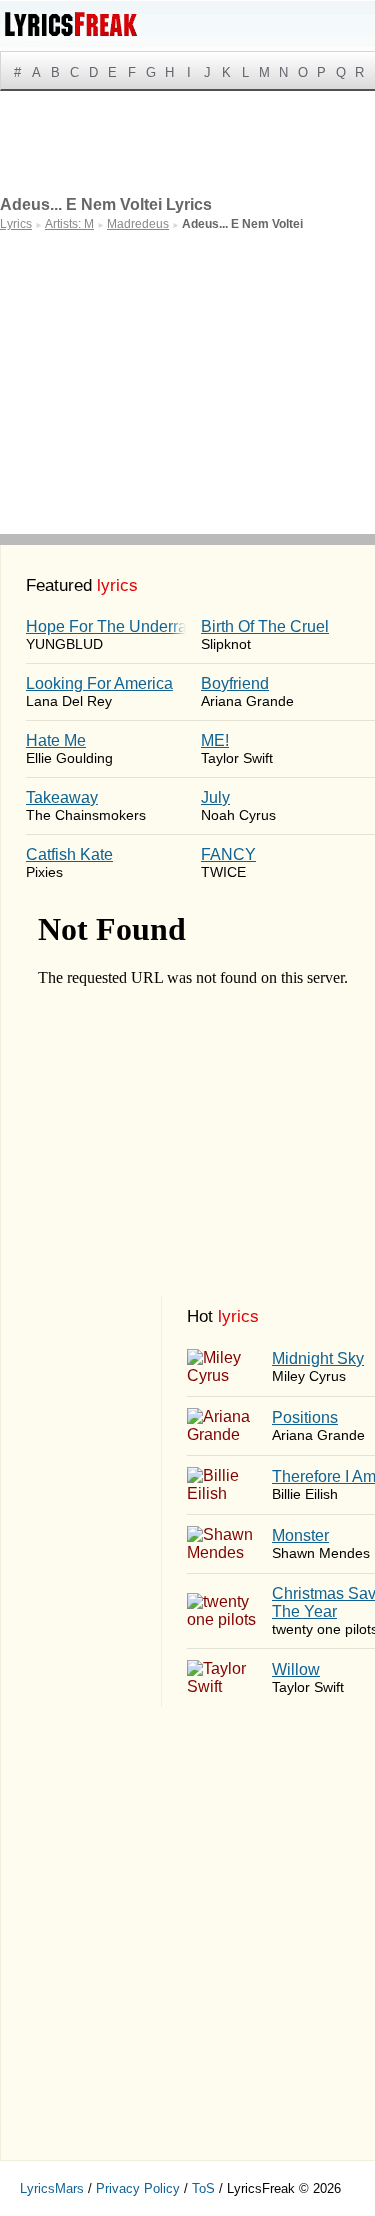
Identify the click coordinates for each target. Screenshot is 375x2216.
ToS (203, 2188)
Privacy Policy (138, 2188)
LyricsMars (52, 2188)
